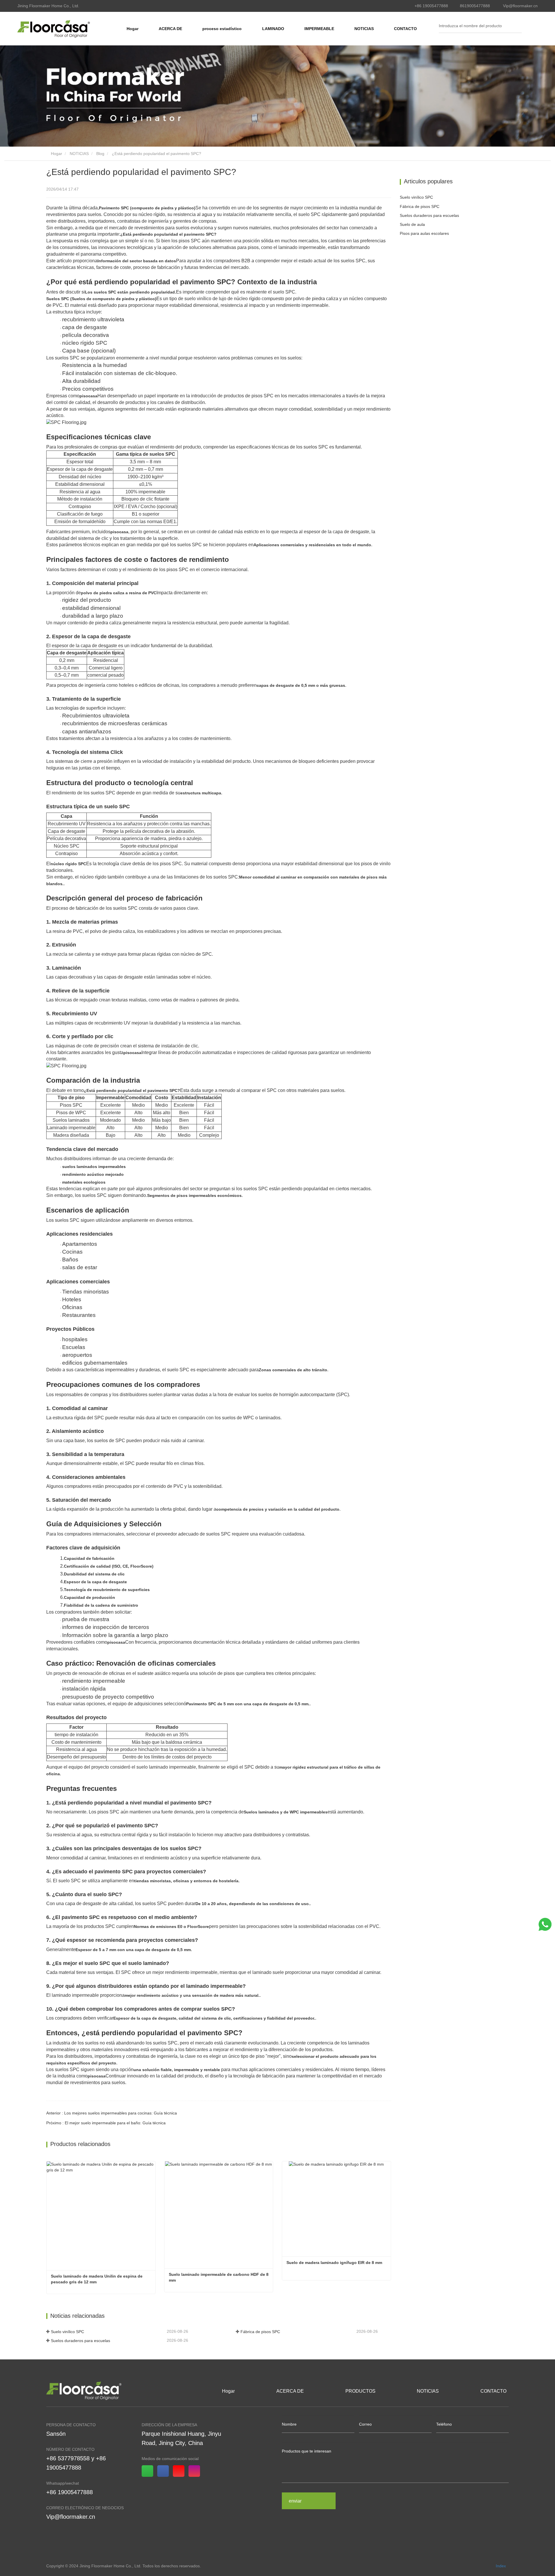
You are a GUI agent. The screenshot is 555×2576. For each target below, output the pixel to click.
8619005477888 (475, 6)
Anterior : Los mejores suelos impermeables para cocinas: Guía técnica (112, 2113)
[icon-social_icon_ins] (196, 2472)
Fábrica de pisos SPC (260, 2332)
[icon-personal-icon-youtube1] (181, 2472)
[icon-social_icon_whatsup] (149, 2472)
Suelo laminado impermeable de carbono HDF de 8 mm (219, 2277)
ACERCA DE (290, 2391)
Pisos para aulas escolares (424, 233)
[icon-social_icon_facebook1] (165, 2472)
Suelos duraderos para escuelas (81, 2341)
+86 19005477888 (431, 6)
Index (501, 2566)
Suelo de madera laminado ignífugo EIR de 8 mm (334, 2263)
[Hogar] (54, 29)
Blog (100, 154)
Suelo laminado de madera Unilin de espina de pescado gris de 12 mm (97, 2279)
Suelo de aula (412, 224)
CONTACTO (405, 29)
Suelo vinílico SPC (67, 2332)
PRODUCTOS (360, 2391)
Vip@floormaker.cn (520, 6)
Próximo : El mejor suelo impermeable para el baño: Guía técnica (106, 2123)
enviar (295, 2501)
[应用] (519, 26)
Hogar (133, 29)
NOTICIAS (79, 154)
